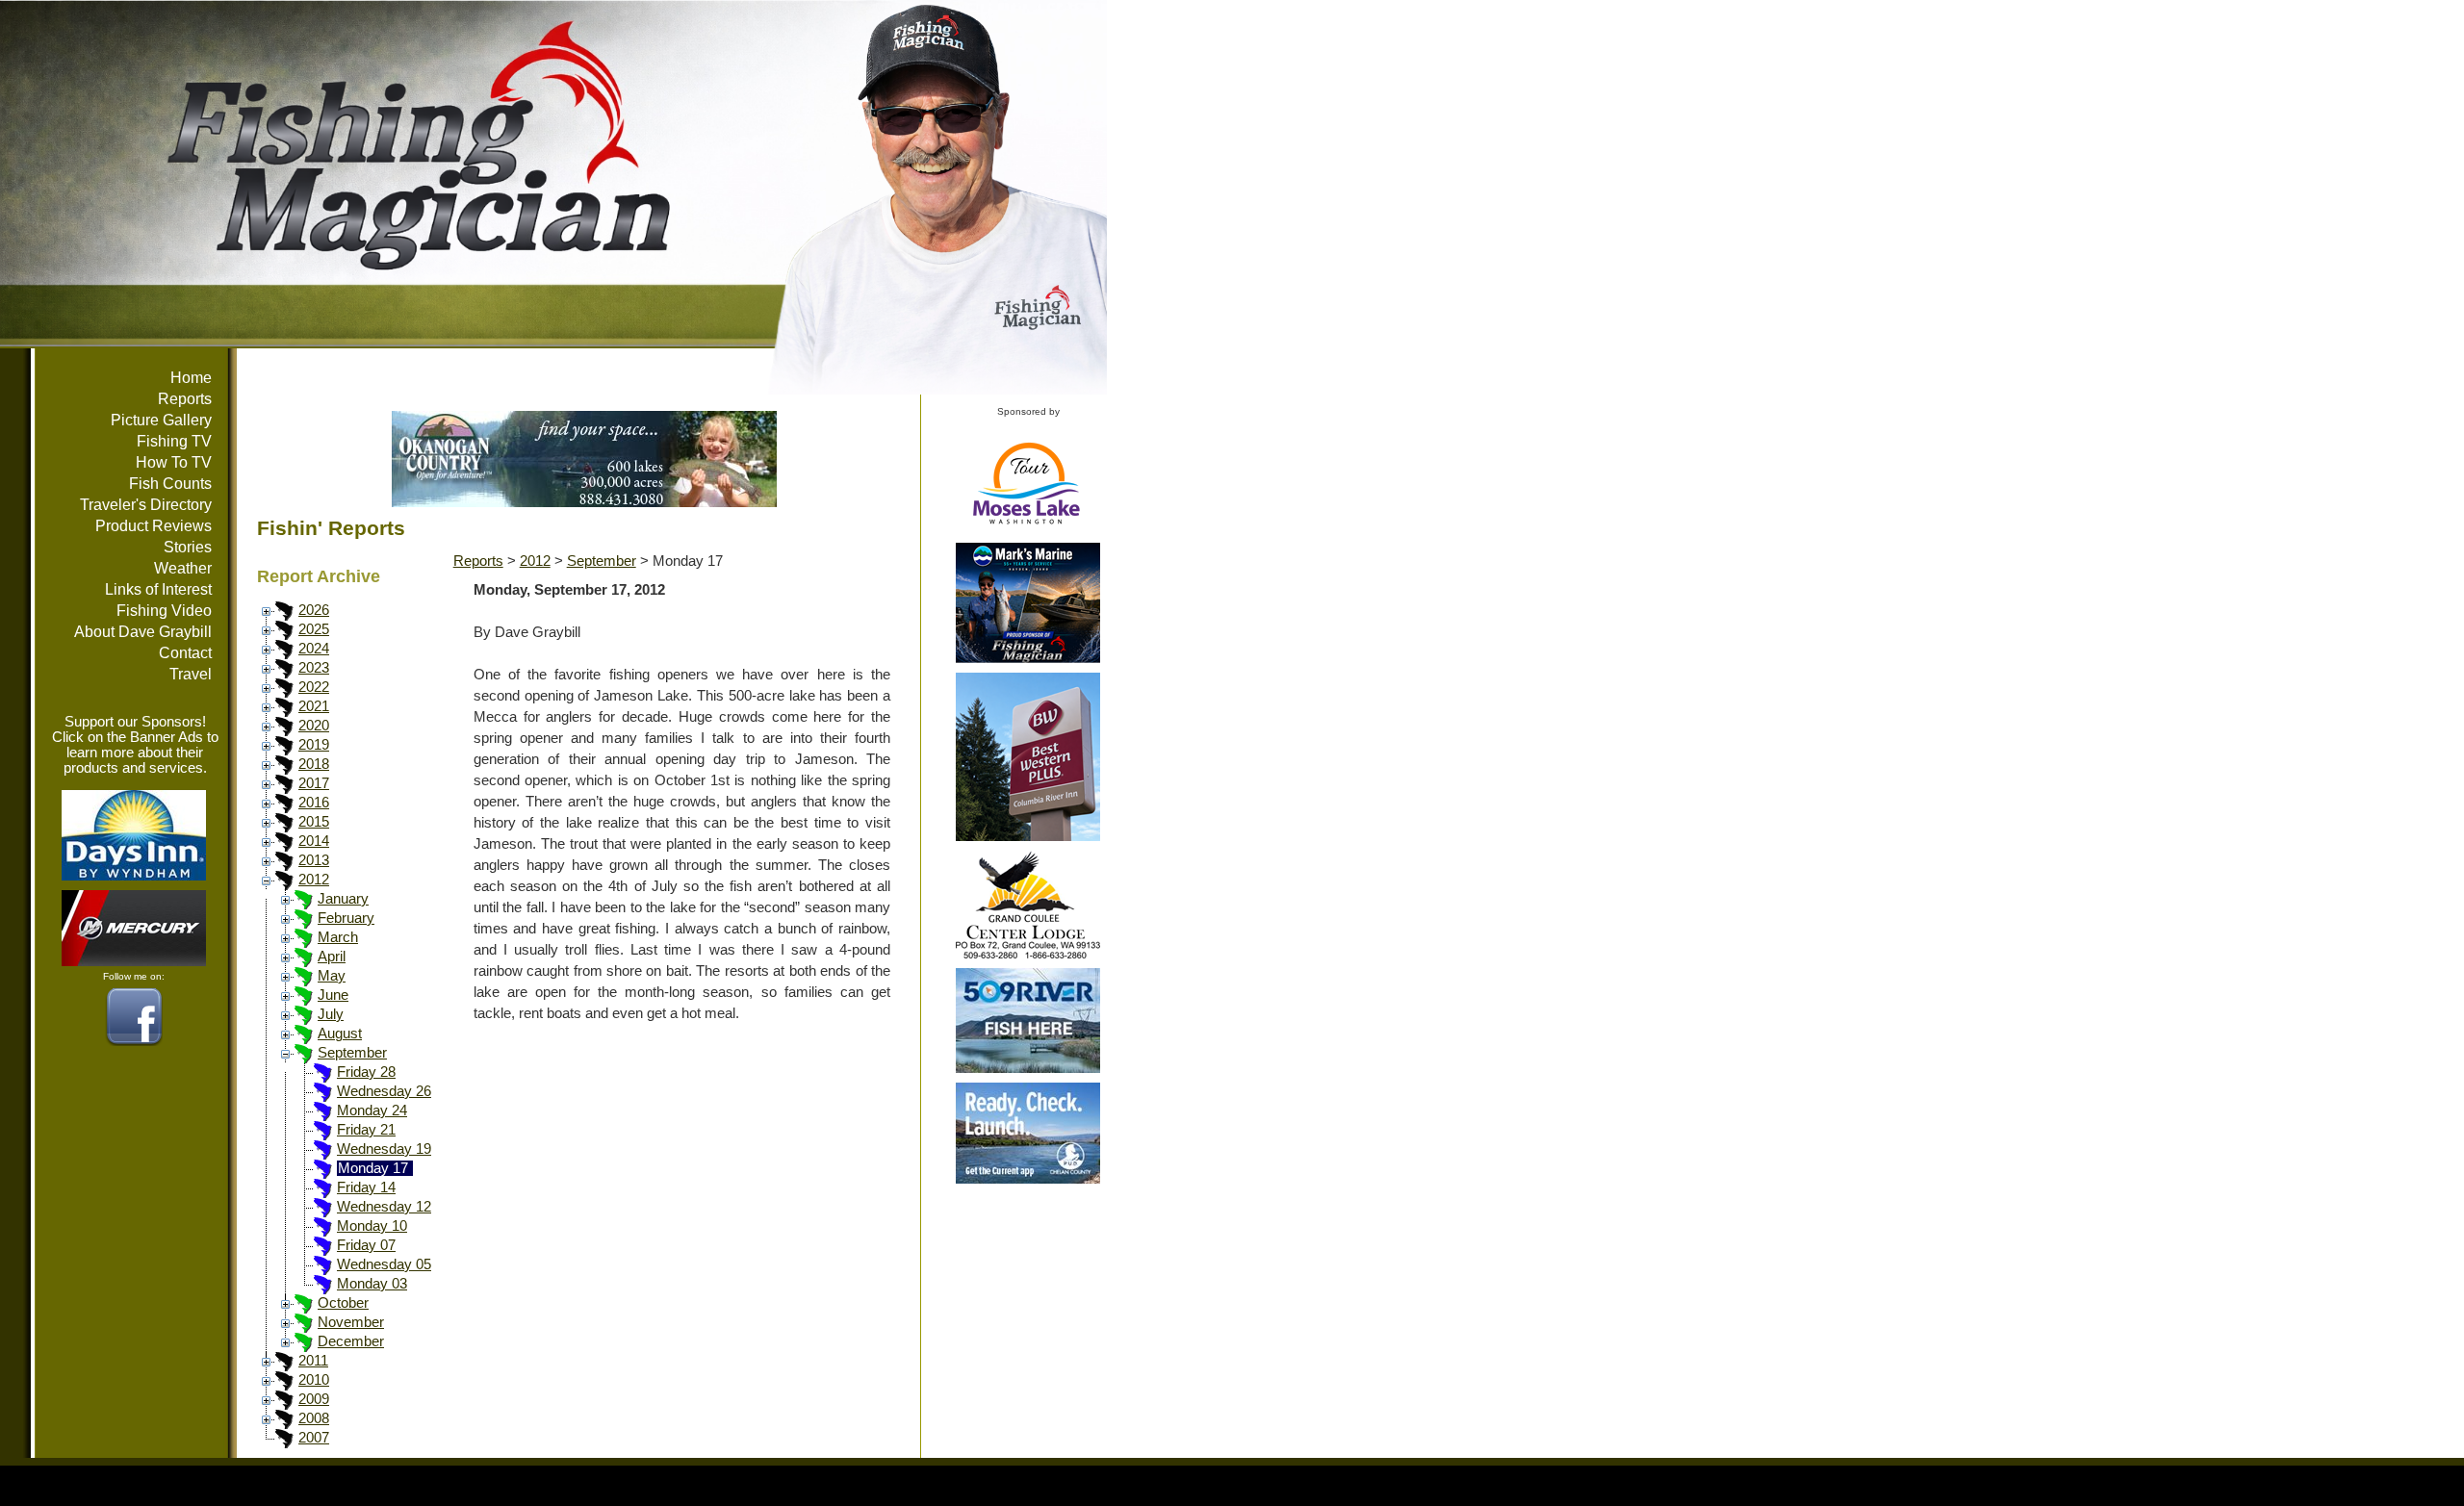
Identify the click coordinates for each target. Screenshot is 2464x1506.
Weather (183, 568)
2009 (314, 1399)
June (333, 995)
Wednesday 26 (384, 1091)
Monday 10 (372, 1226)
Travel (191, 674)
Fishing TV (174, 441)
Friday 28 (366, 1072)
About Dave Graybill (143, 632)
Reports (185, 399)
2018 (314, 764)
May (332, 976)
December (351, 1341)
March (338, 937)
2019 (314, 745)
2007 (314, 1438)
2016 (314, 803)
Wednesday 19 (384, 1149)
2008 (314, 1418)
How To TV (174, 462)
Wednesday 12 (384, 1207)
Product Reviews (154, 526)
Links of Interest (158, 589)
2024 (314, 649)
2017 (314, 783)
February (346, 918)
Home (191, 378)
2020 (314, 726)
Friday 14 (366, 1187)
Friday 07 (366, 1245)
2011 (313, 1361)
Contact (185, 653)
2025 (314, 629)
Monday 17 (373, 1168)
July (331, 1014)
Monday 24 (372, 1110)
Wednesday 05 (384, 1264)
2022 (314, 687)
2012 (314, 880)
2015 (314, 822)
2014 (314, 841)
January (343, 899)
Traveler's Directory (146, 505)
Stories (188, 547)
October (343, 1303)
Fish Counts (170, 484)
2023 (314, 668)
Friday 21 (366, 1130)
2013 (314, 860)
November (351, 1322)
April (332, 957)
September (352, 1053)
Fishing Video (164, 611)
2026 (314, 610)
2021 (314, 706)
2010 (314, 1380)
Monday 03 (372, 1284)
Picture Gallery (161, 420)
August (340, 1034)
